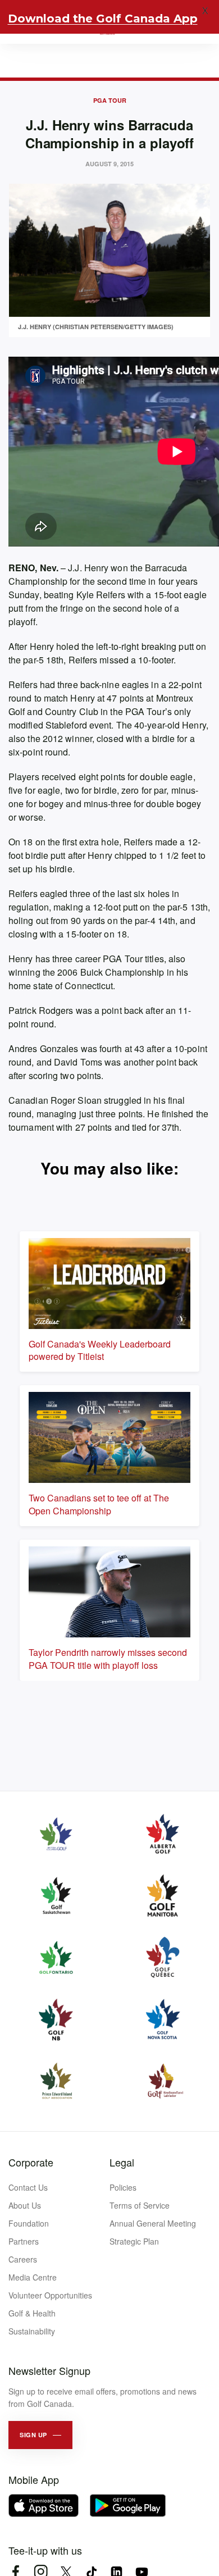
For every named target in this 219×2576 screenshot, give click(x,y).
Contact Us (28, 2187)
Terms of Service (140, 2205)
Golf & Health (32, 2313)
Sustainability (32, 2331)
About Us (25, 2205)
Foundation (29, 2223)
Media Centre (33, 2277)
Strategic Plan (134, 2241)
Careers (23, 2259)
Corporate (31, 2162)
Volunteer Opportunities (50, 2295)
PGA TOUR (110, 100)
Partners (24, 2241)
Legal (122, 2162)
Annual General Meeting (153, 2223)
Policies (123, 2187)
